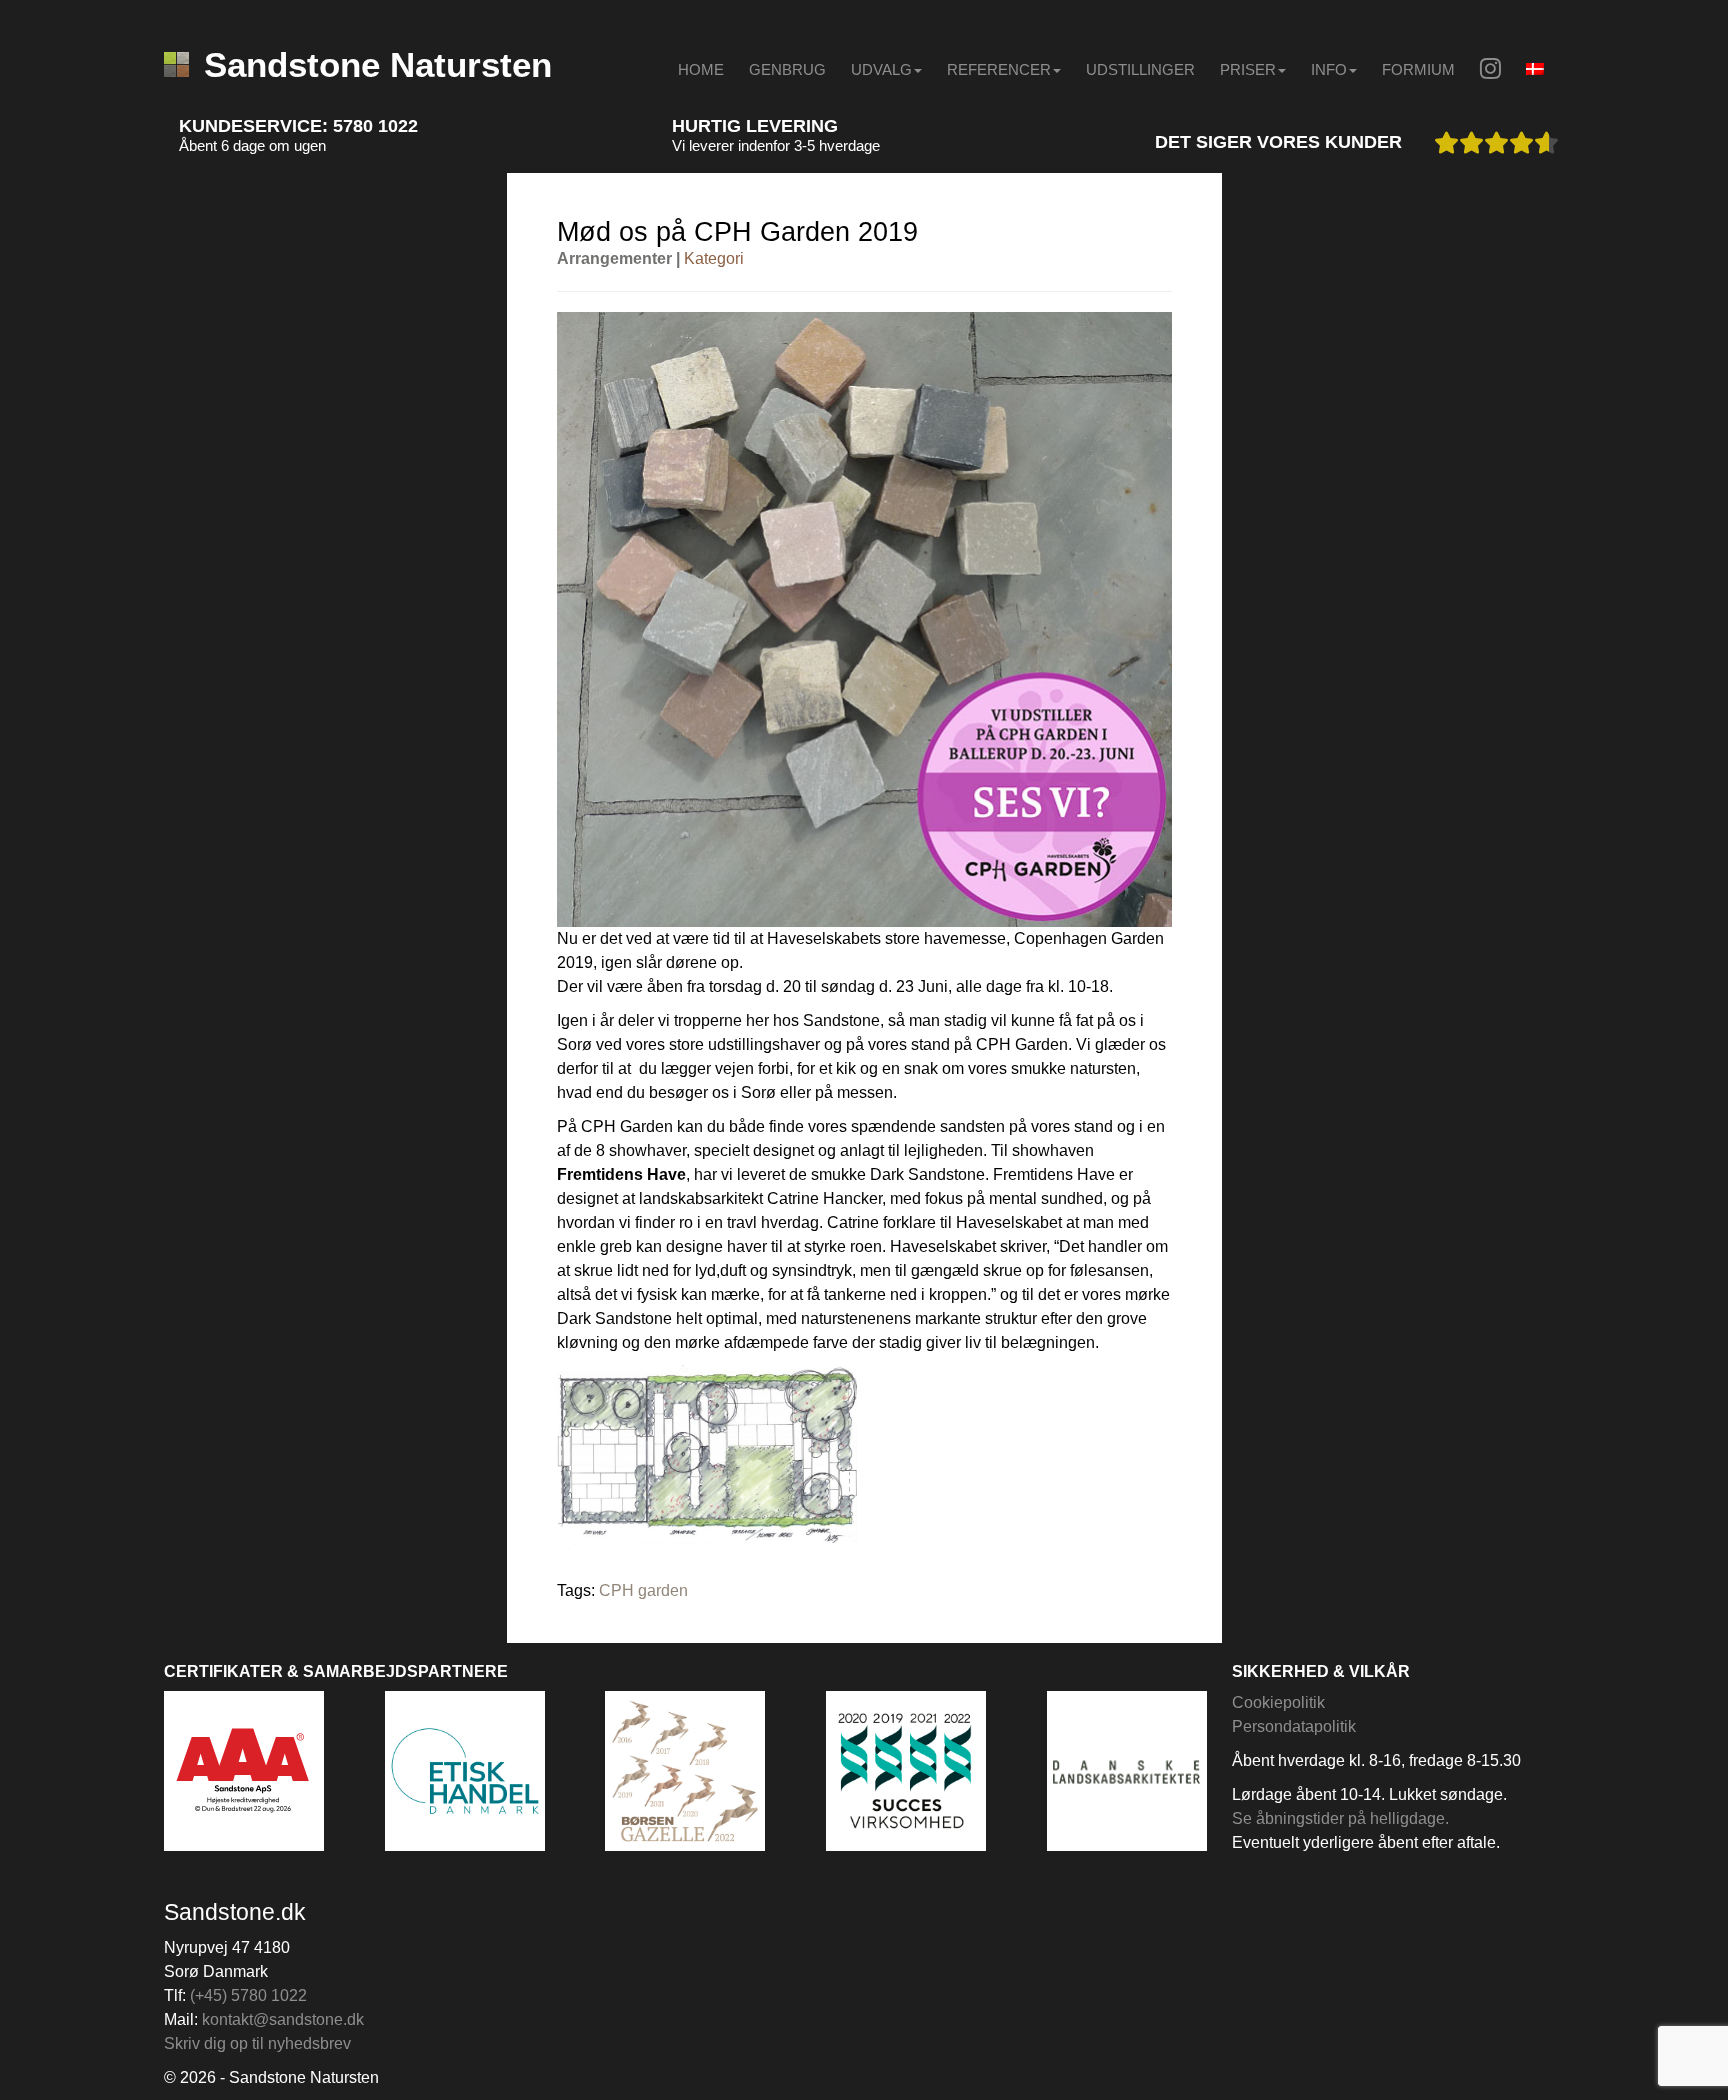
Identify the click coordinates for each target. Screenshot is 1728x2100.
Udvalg (881, 69)
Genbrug (787, 69)
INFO (1329, 69)
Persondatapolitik (1294, 1726)
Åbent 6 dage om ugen (252, 145)
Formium (1418, 69)
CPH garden (643, 1590)
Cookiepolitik (1278, 1702)
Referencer (999, 69)
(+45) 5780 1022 (248, 1995)
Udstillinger (1140, 69)
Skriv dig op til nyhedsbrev (257, 2043)
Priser (1248, 69)
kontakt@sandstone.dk (283, 2019)
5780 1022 (375, 126)
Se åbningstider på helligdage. (1340, 1818)
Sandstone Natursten (378, 64)
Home (701, 69)
